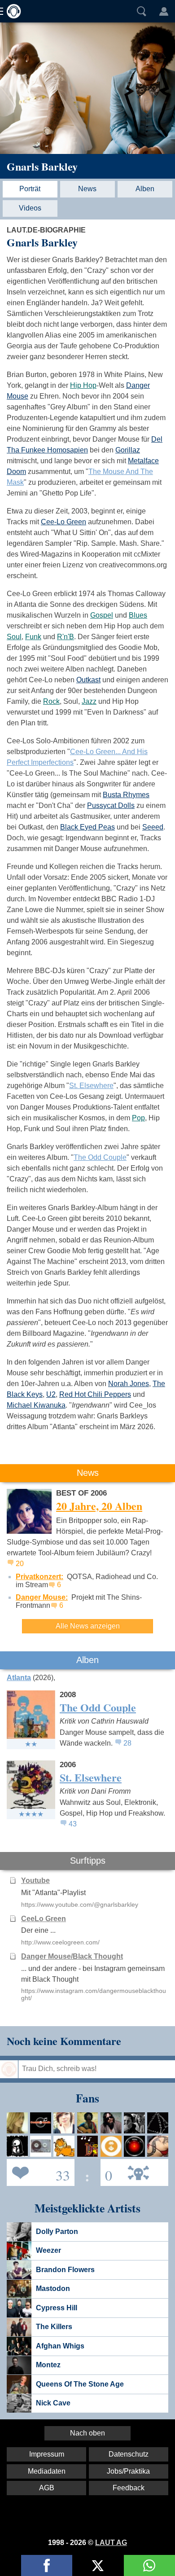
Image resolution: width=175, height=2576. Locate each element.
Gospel (102, 615)
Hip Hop (83, 385)
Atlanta (19, 1678)
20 (20, 1564)
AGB (47, 2488)
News (87, 189)
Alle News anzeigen (88, 1626)
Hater (106, 2172)
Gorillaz (128, 450)
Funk (33, 637)
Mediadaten (47, 2471)
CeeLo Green (44, 1919)
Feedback (129, 2488)
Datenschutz (129, 2454)
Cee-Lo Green (63, 522)
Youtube (35, 1880)
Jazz (89, 701)
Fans (38, 2172)
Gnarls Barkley (42, 166)
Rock (51, 701)
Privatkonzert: (39, 1577)
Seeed (153, 827)
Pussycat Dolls (111, 805)
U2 (51, 1394)
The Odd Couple (100, 1157)
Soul (14, 637)
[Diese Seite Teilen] (47, 2565)
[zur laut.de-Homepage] (11, 11)
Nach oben (87, 2433)
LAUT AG (111, 2543)
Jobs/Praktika (128, 2471)
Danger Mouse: (42, 1597)
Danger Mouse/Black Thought (72, 1956)
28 (127, 1743)
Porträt (30, 189)
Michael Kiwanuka (36, 1405)
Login (164, 11)
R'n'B (66, 637)
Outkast (88, 680)
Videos (30, 208)
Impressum (47, 2454)
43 (73, 1824)
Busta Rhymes (126, 795)
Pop (138, 1118)
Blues (138, 615)
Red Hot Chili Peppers (95, 1394)
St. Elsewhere (91, 1086)
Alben (145, 189)
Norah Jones (129, 1384)
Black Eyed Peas (87, 827)
